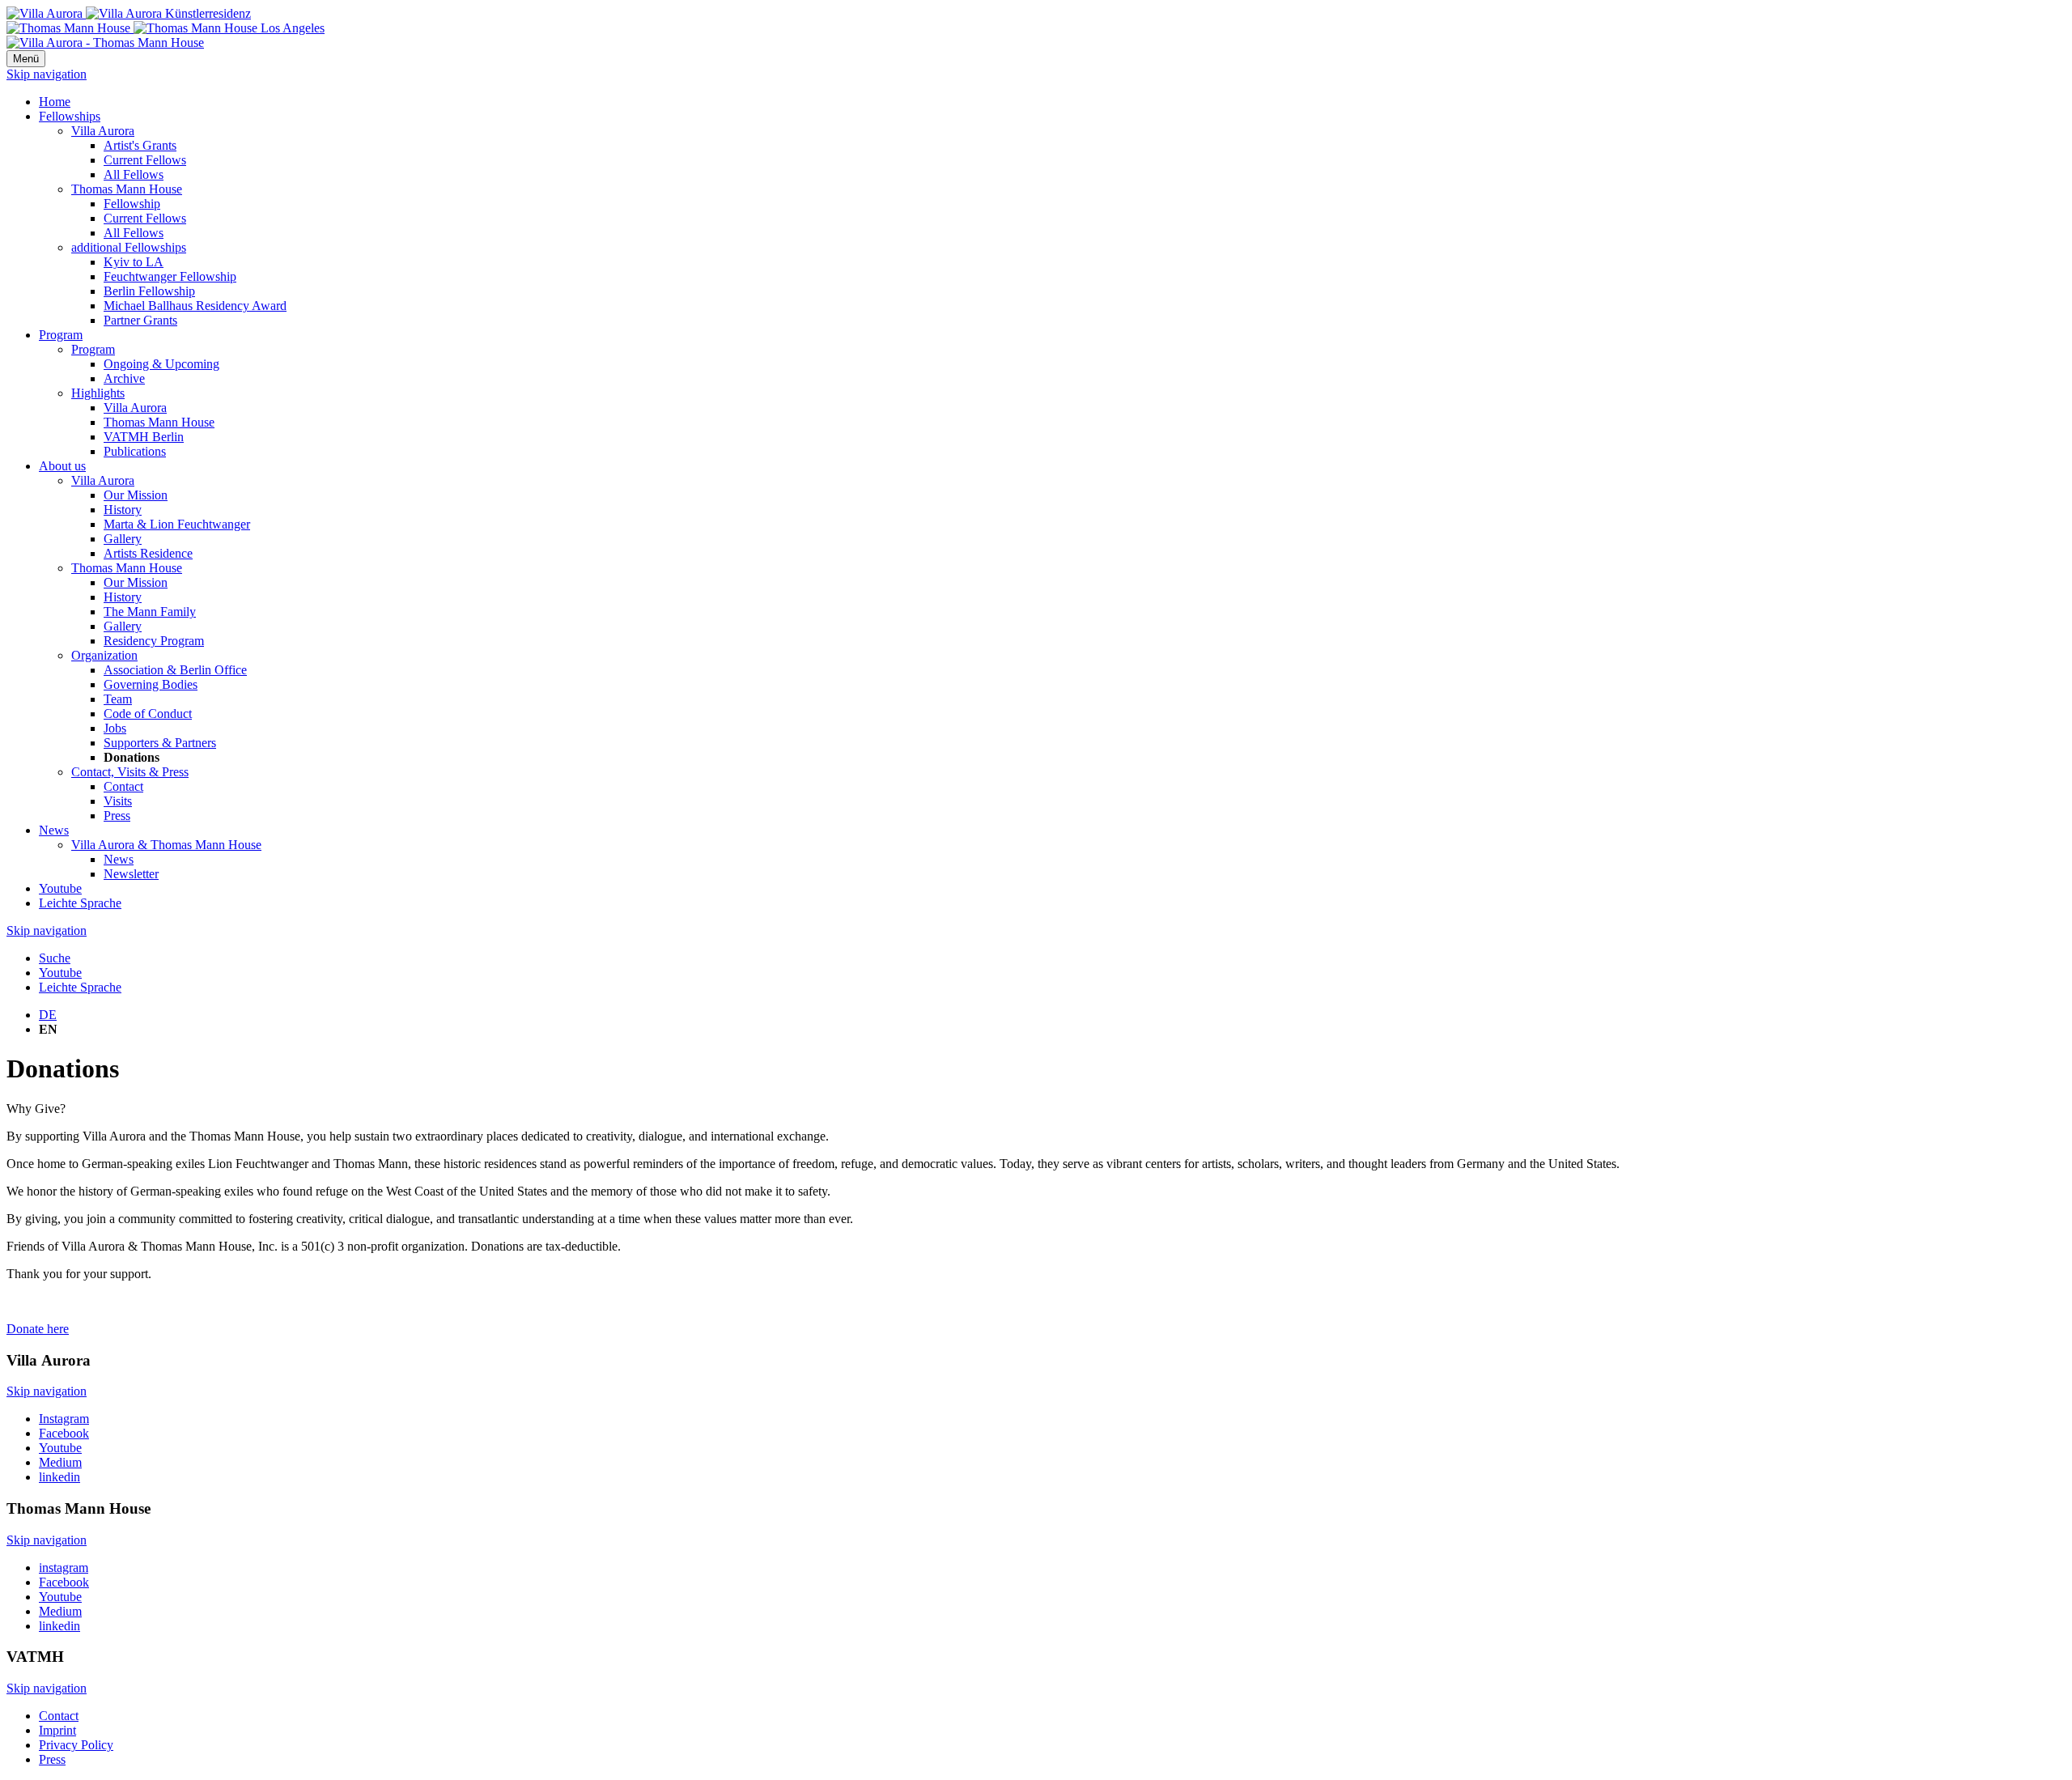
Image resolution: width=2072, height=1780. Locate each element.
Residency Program (154, 641)
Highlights (98, 393)
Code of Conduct (148, 714)
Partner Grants (140, 320)
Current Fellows (145, 160)
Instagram (64, 1419)
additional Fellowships (129, 247)
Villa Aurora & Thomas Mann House (166, 845)
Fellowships (70, 116)
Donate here (38, 1329)
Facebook (64, 1433)
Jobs (115, 728)
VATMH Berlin (144, 437)
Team (118, 699)
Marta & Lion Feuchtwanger (177, 524)
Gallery (123, 539)
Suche (55, 958)
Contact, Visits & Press (130, 772)
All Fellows (134, 174)
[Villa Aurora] (129, 13)
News (54, 830)
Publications (135, 451)
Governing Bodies (151, 684)
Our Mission (136, 495)
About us (62, 466)
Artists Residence (148, 553)
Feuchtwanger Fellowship (170, 276)
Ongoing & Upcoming (161, 364)
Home (55, 102)
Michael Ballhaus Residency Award (195, 306)
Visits (118, 801)
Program (61, 335)
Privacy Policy (76, 1745)
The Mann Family (150, 612)
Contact (123, 786)
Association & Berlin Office (175, 670)
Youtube (60, 888)
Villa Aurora (103, 131)
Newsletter (131, 874)
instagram (64, 1568)
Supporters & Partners (160, 743)
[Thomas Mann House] (166, 28)
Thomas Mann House (127, 189)
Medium (60, 1462)
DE (48, 1015)
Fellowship (132, 204)
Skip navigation (47, 74)
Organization (104, 655)
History (123, 510)
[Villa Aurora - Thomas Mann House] (105, 42)
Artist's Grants (140, 145)
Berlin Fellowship (149, 291)
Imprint (57, 1730)
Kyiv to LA (134, 262)
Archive (124, 378)
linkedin (59, 1477)
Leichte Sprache (80, 903)
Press (117, 816)
